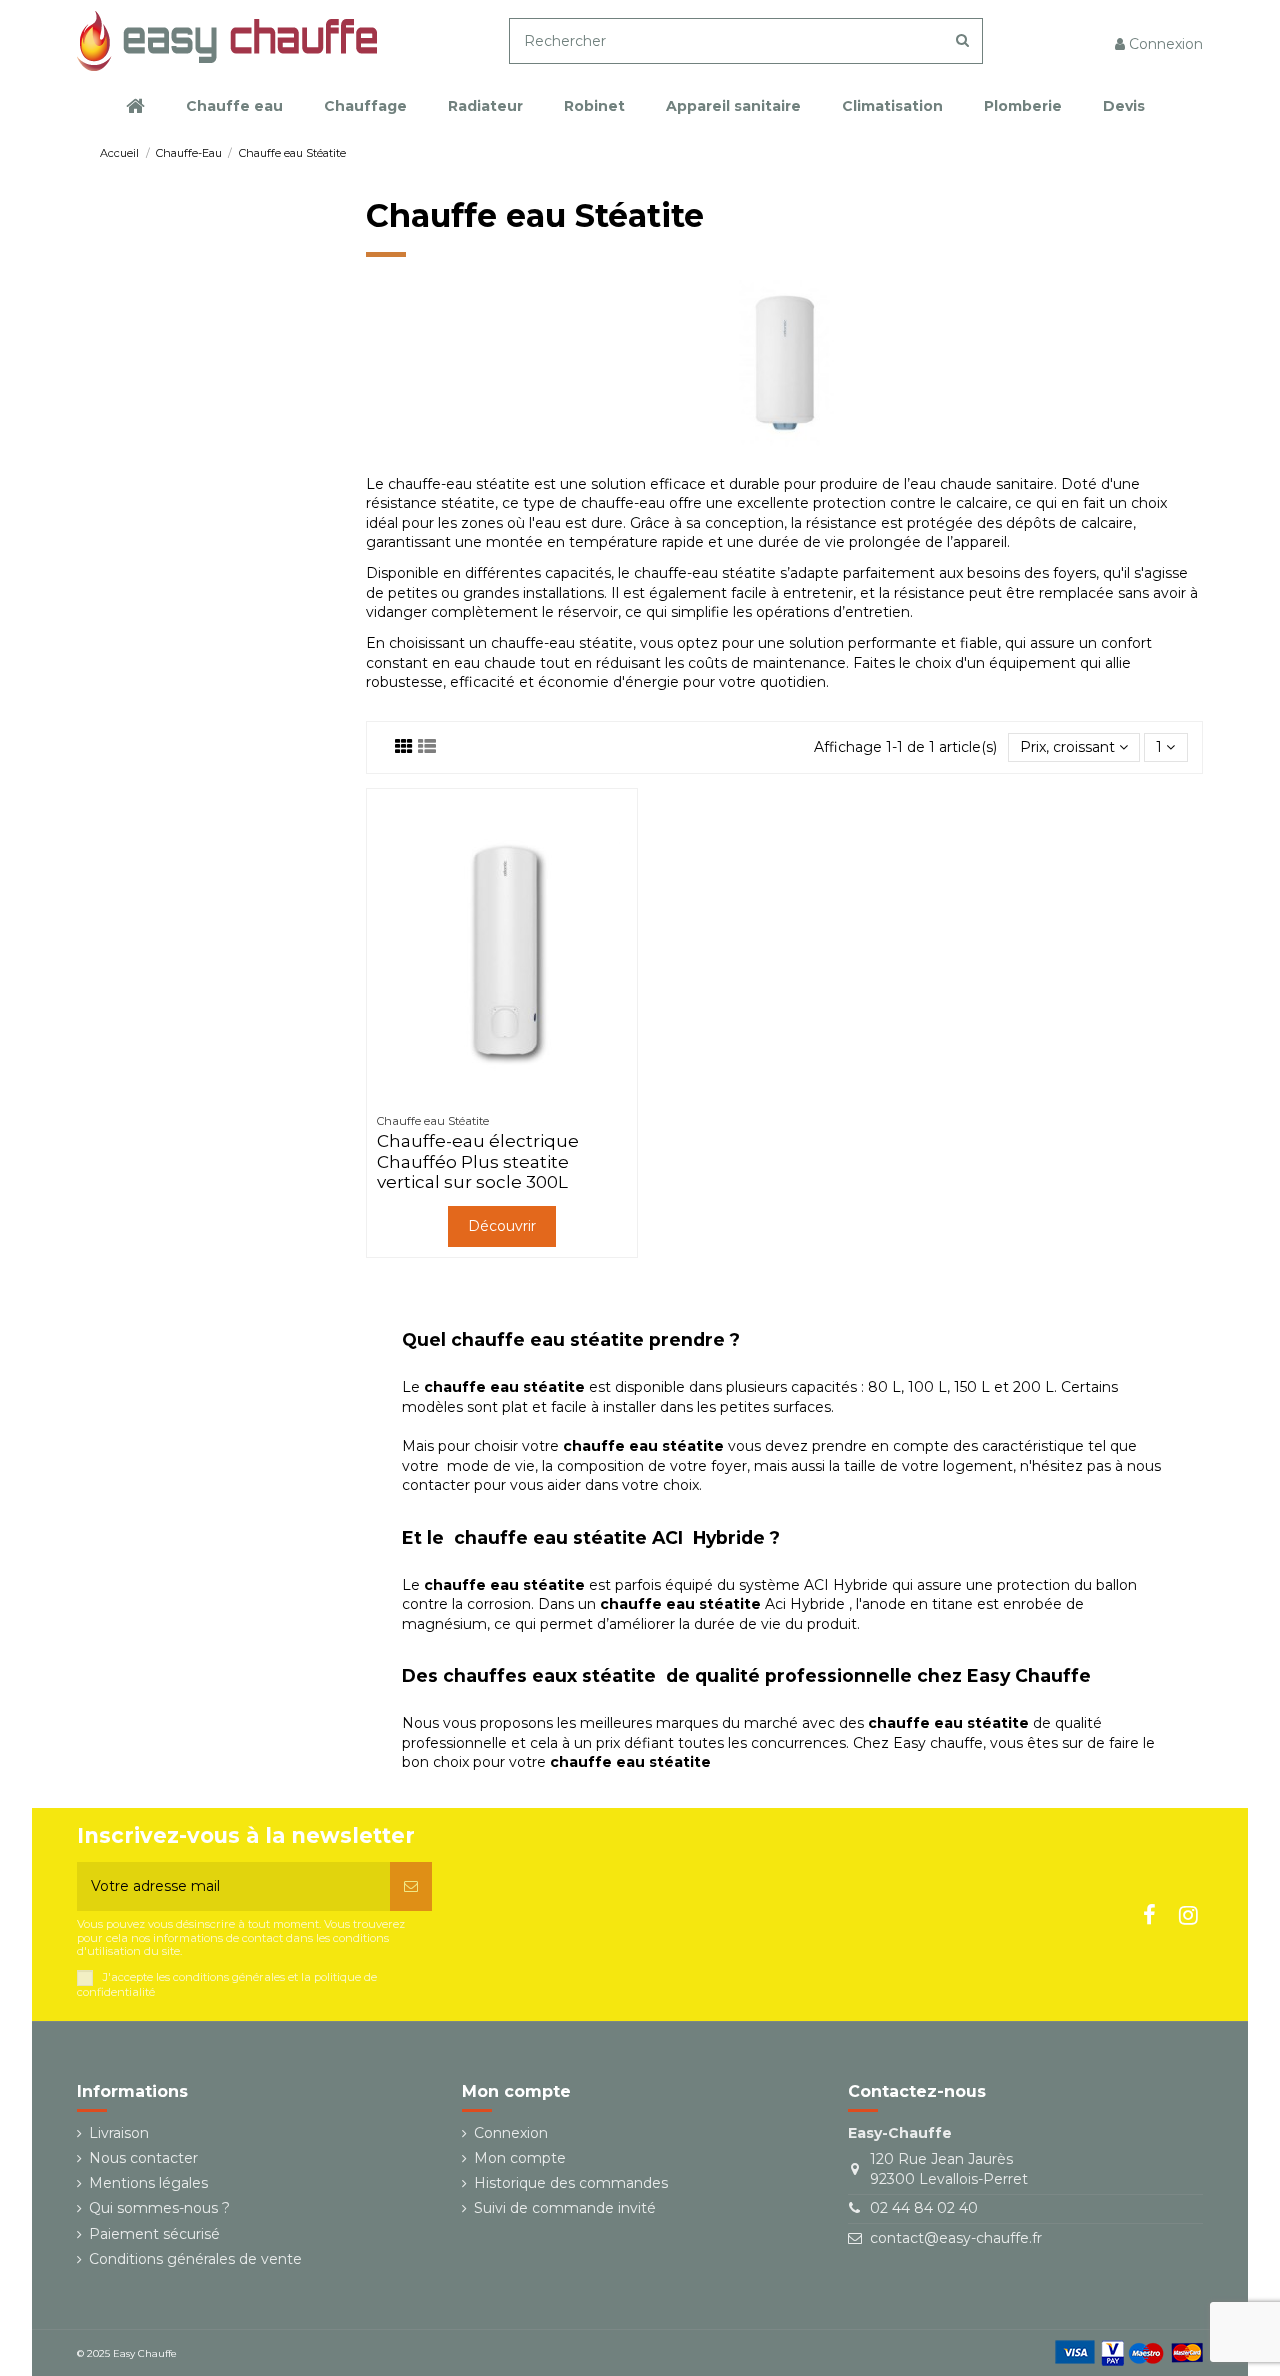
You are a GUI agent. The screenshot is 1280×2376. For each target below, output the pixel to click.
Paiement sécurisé (154, 2234)
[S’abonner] (411, 1886)
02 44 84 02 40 (924, 2208)
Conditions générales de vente (195, 2259)
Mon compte (520, 2158)
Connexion (511, 2133)
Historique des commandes (571, 2183)
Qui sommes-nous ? (159, 2208)
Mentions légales (148, 2183)
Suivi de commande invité (565, 2208)
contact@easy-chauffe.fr (956, 2238)
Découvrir (502, 1226)
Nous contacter (143, 2158)
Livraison (119, 2133)
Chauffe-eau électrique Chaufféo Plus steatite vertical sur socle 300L (478, 1161)
